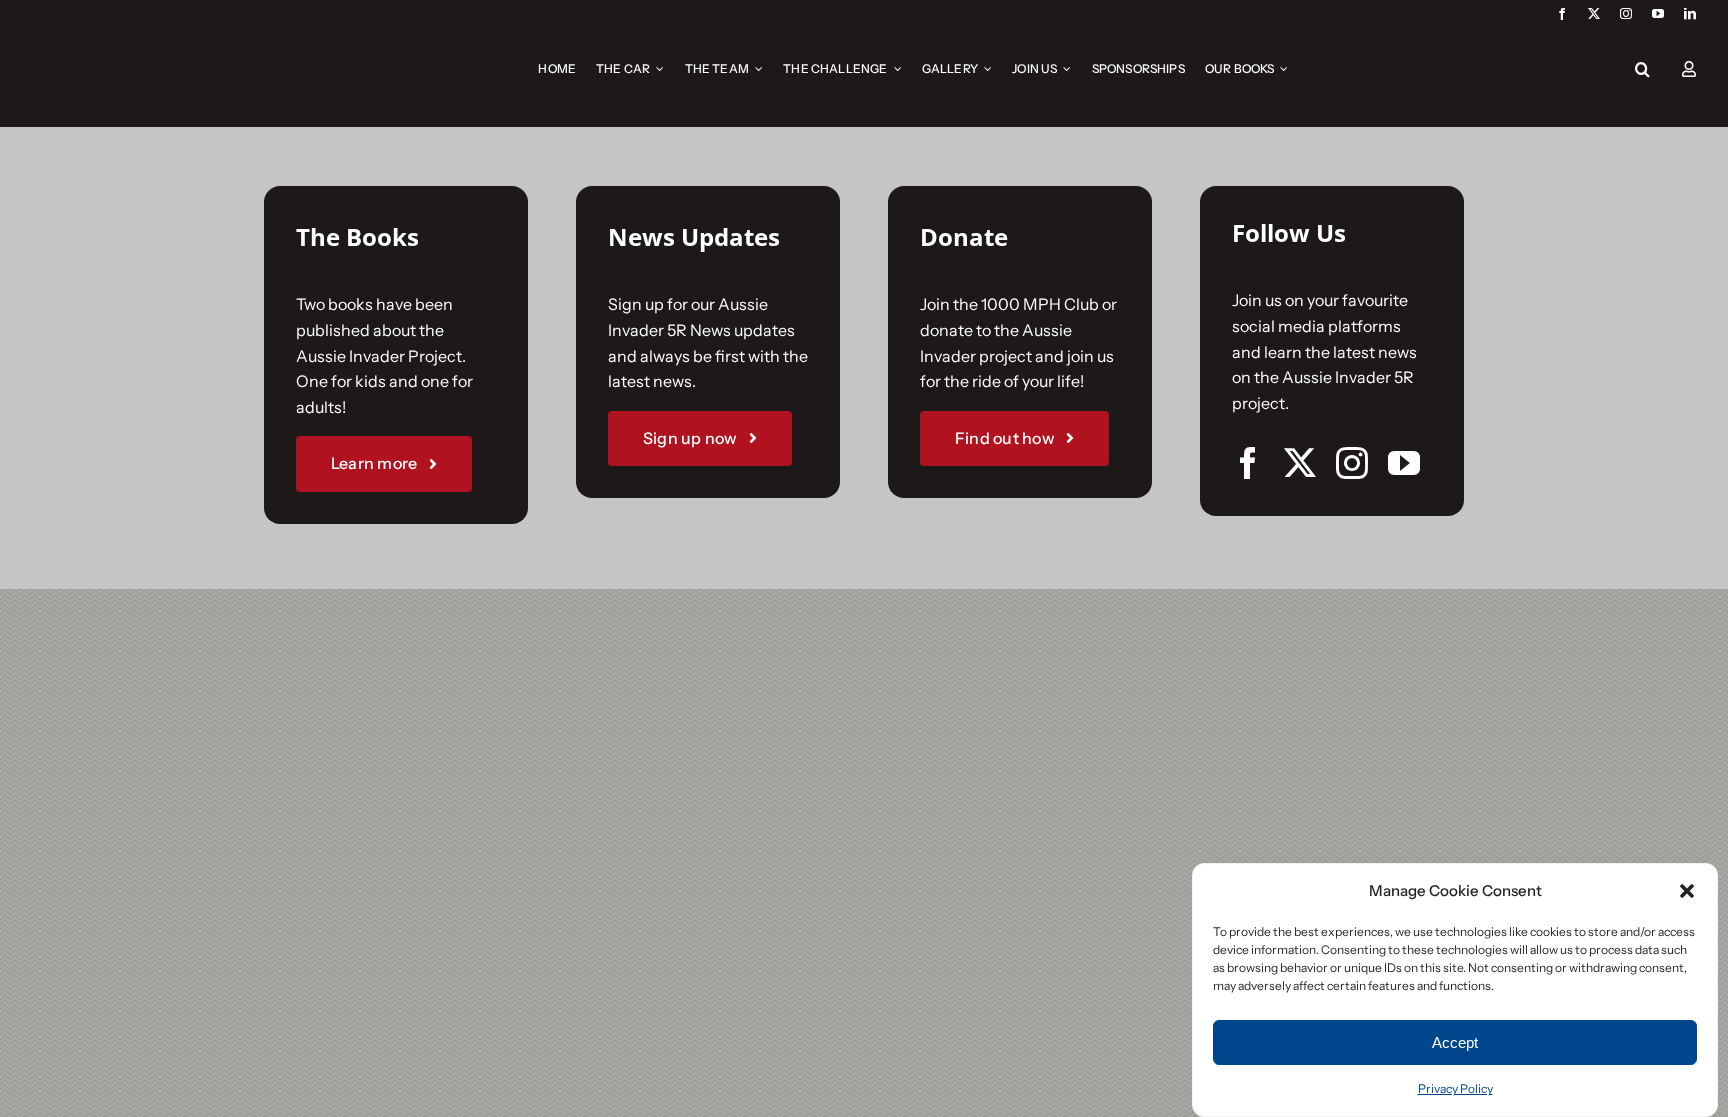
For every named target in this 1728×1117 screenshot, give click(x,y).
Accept (1455, 1042)
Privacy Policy (1455, 1088)
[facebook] (1562, 14)
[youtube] (1658, 14)
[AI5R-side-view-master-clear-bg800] (112, 36)
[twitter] (1594, 14)
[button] (1687, 891)
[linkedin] (1690, 14)
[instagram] (1626, 14)
